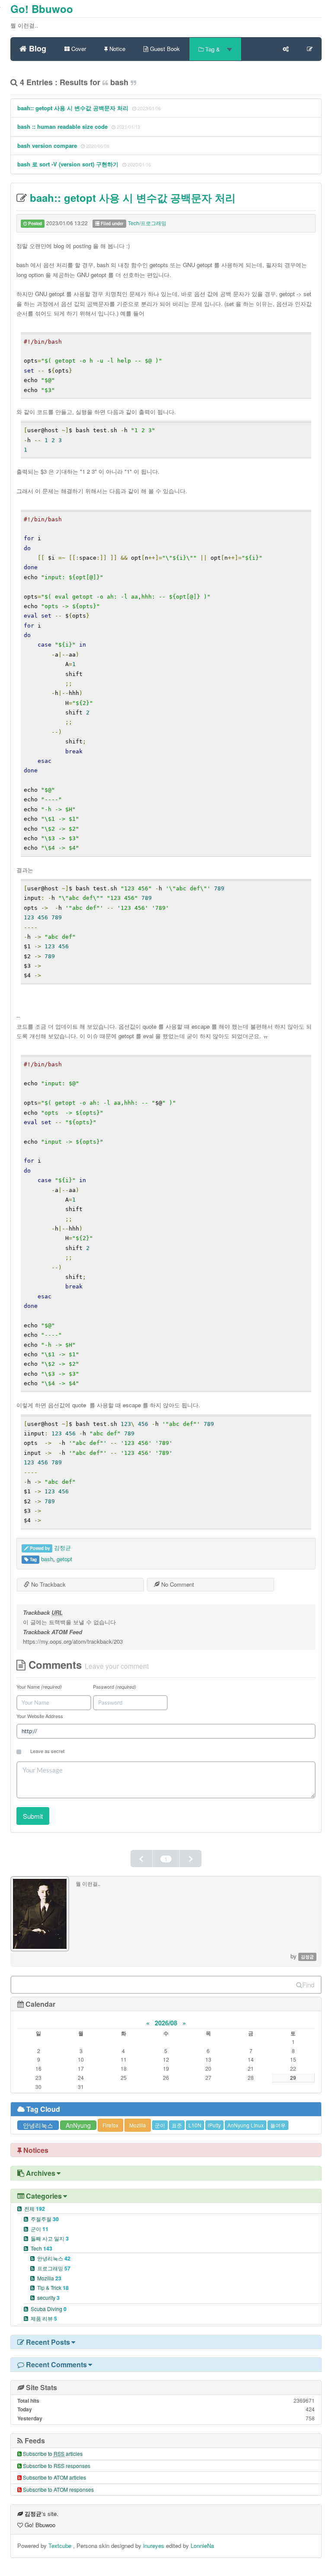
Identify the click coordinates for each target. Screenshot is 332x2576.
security (48, 2297)
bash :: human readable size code (62, 126)
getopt (64, 1559)
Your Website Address (40, 1716)
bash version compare (47, 145)
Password (115, 1687)
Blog (37, 47)
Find (308, 1985)
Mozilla (138, 2125)
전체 (35, 2208)
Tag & (213, 49)
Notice (117, 49)
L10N (195, 2125)
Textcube (61, 2546)
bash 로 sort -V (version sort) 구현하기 (68, 164)
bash (47, 1559)
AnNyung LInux (246, 2125)
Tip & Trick (53, 2287)
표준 (177, 2125)
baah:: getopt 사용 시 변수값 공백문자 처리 (73, 108)
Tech (41, 2248)
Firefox (110, 2125)
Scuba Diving (49, 2309)
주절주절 (45, 2219)
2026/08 (166, 2023)
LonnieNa (202, 2546)
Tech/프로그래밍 (147, 223)
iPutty (214, 2125)
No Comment (177, 1584)
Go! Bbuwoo (42, 9)
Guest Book (164, 49)
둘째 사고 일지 (50, 2238)
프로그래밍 (54, 2268)
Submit (33, 1816)
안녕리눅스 (38, 2125)
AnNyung (78, 2125)
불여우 (278, 2125)
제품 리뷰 (44, 2318)
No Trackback (48, 1584)
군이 (160, 2125)
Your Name (39, 1687)
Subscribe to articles (53, 2453)
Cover (78, 49)
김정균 (62, 1548)
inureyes (154, 2546)
